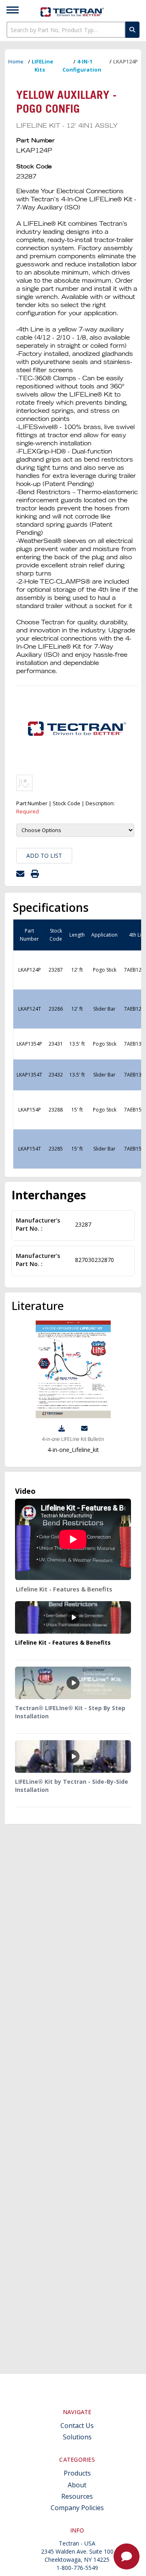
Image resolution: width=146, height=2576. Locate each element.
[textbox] (66, 30)
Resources (77, 2496)
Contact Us (77, 2426)
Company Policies (77, 2508)
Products (77, 2473)
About (77, 2485)
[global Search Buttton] (132, 30)
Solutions (77, 2437)
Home (16, 61)
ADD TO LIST (44, 855)
